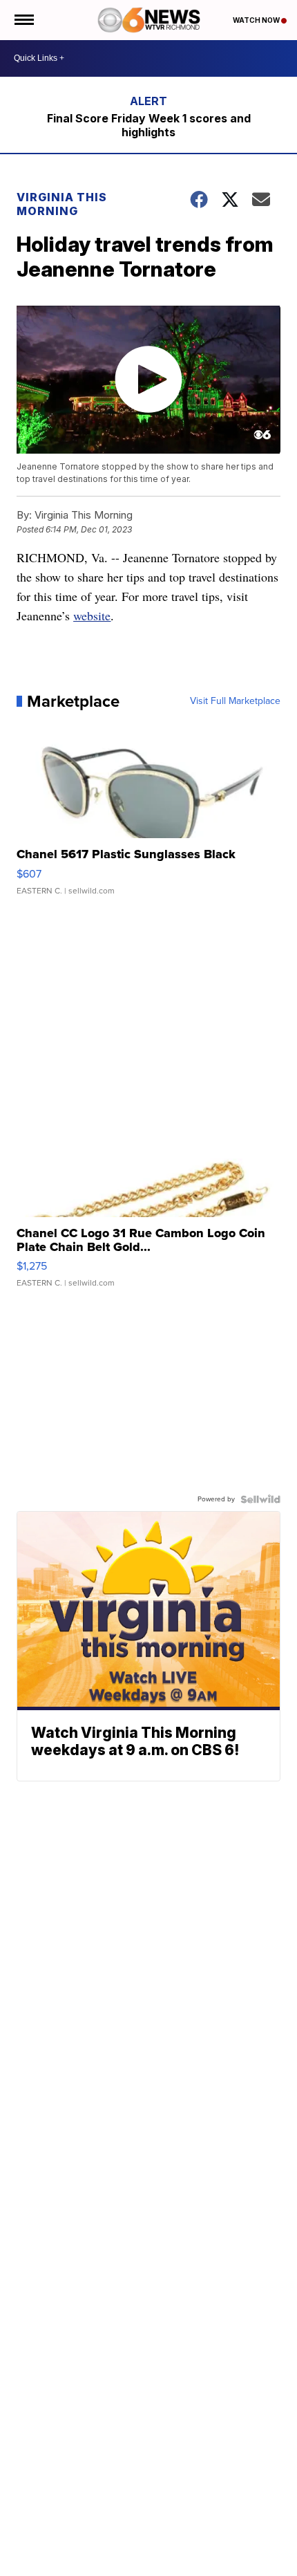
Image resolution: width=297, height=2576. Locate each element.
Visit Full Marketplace (235, 701)
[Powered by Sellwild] (260, 1499)
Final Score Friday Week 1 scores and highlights (149, 125)
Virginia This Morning (62, 204)
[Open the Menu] (23, 20)
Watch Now (257, 20)
